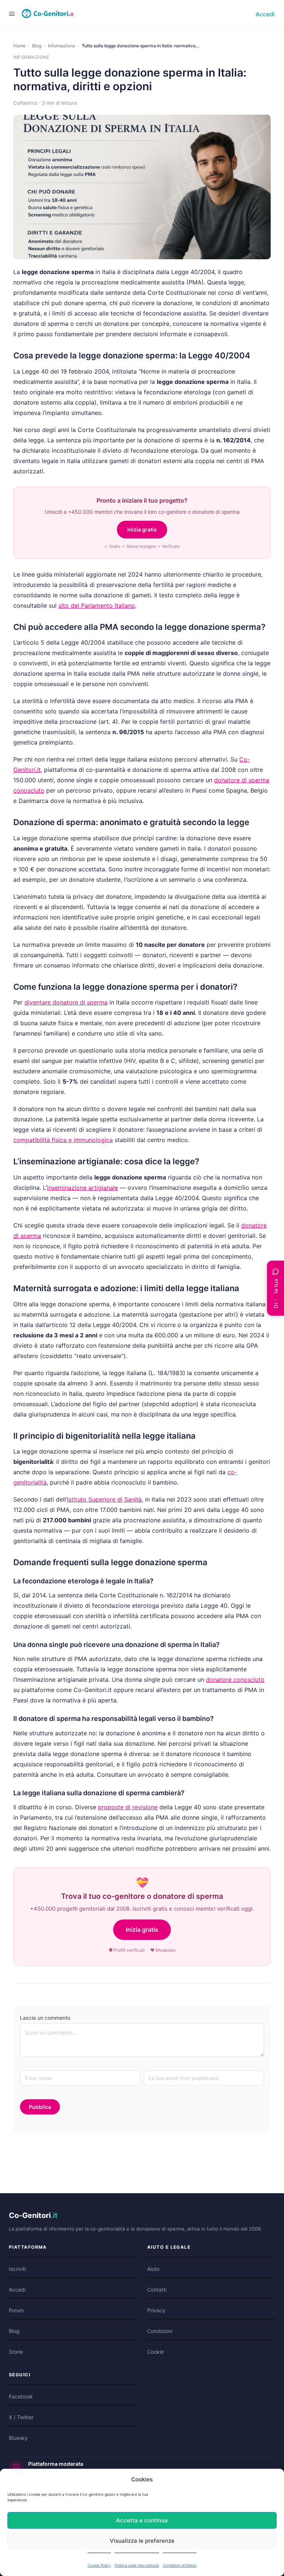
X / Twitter (21, 2417)
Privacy (156, 2310)
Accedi (265, 14)
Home (19, 46)
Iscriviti (17, 2269)
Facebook (21, 2396)
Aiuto (153, 2269)
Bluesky (18, 2438)
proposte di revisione (128, 1807)
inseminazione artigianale (82, 1188)
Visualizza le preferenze (142, 2541)
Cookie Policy (99, 2565)
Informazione (62, 46)
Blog (37, 46)
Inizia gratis (142, 529)
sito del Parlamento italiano (97, 605)
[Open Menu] (12, 13)
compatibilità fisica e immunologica (63, 1140)
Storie (16, 2352)
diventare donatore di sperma (66, 1002)
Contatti (157, 2290)
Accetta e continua (142, 2520)
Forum (16, 2310)
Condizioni (160, 2331)
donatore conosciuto (235, 1679)
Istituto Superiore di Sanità (104, 1499)
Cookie (155, 2352)
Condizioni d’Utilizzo (180, 2565)
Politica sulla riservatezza (137, 2565)
